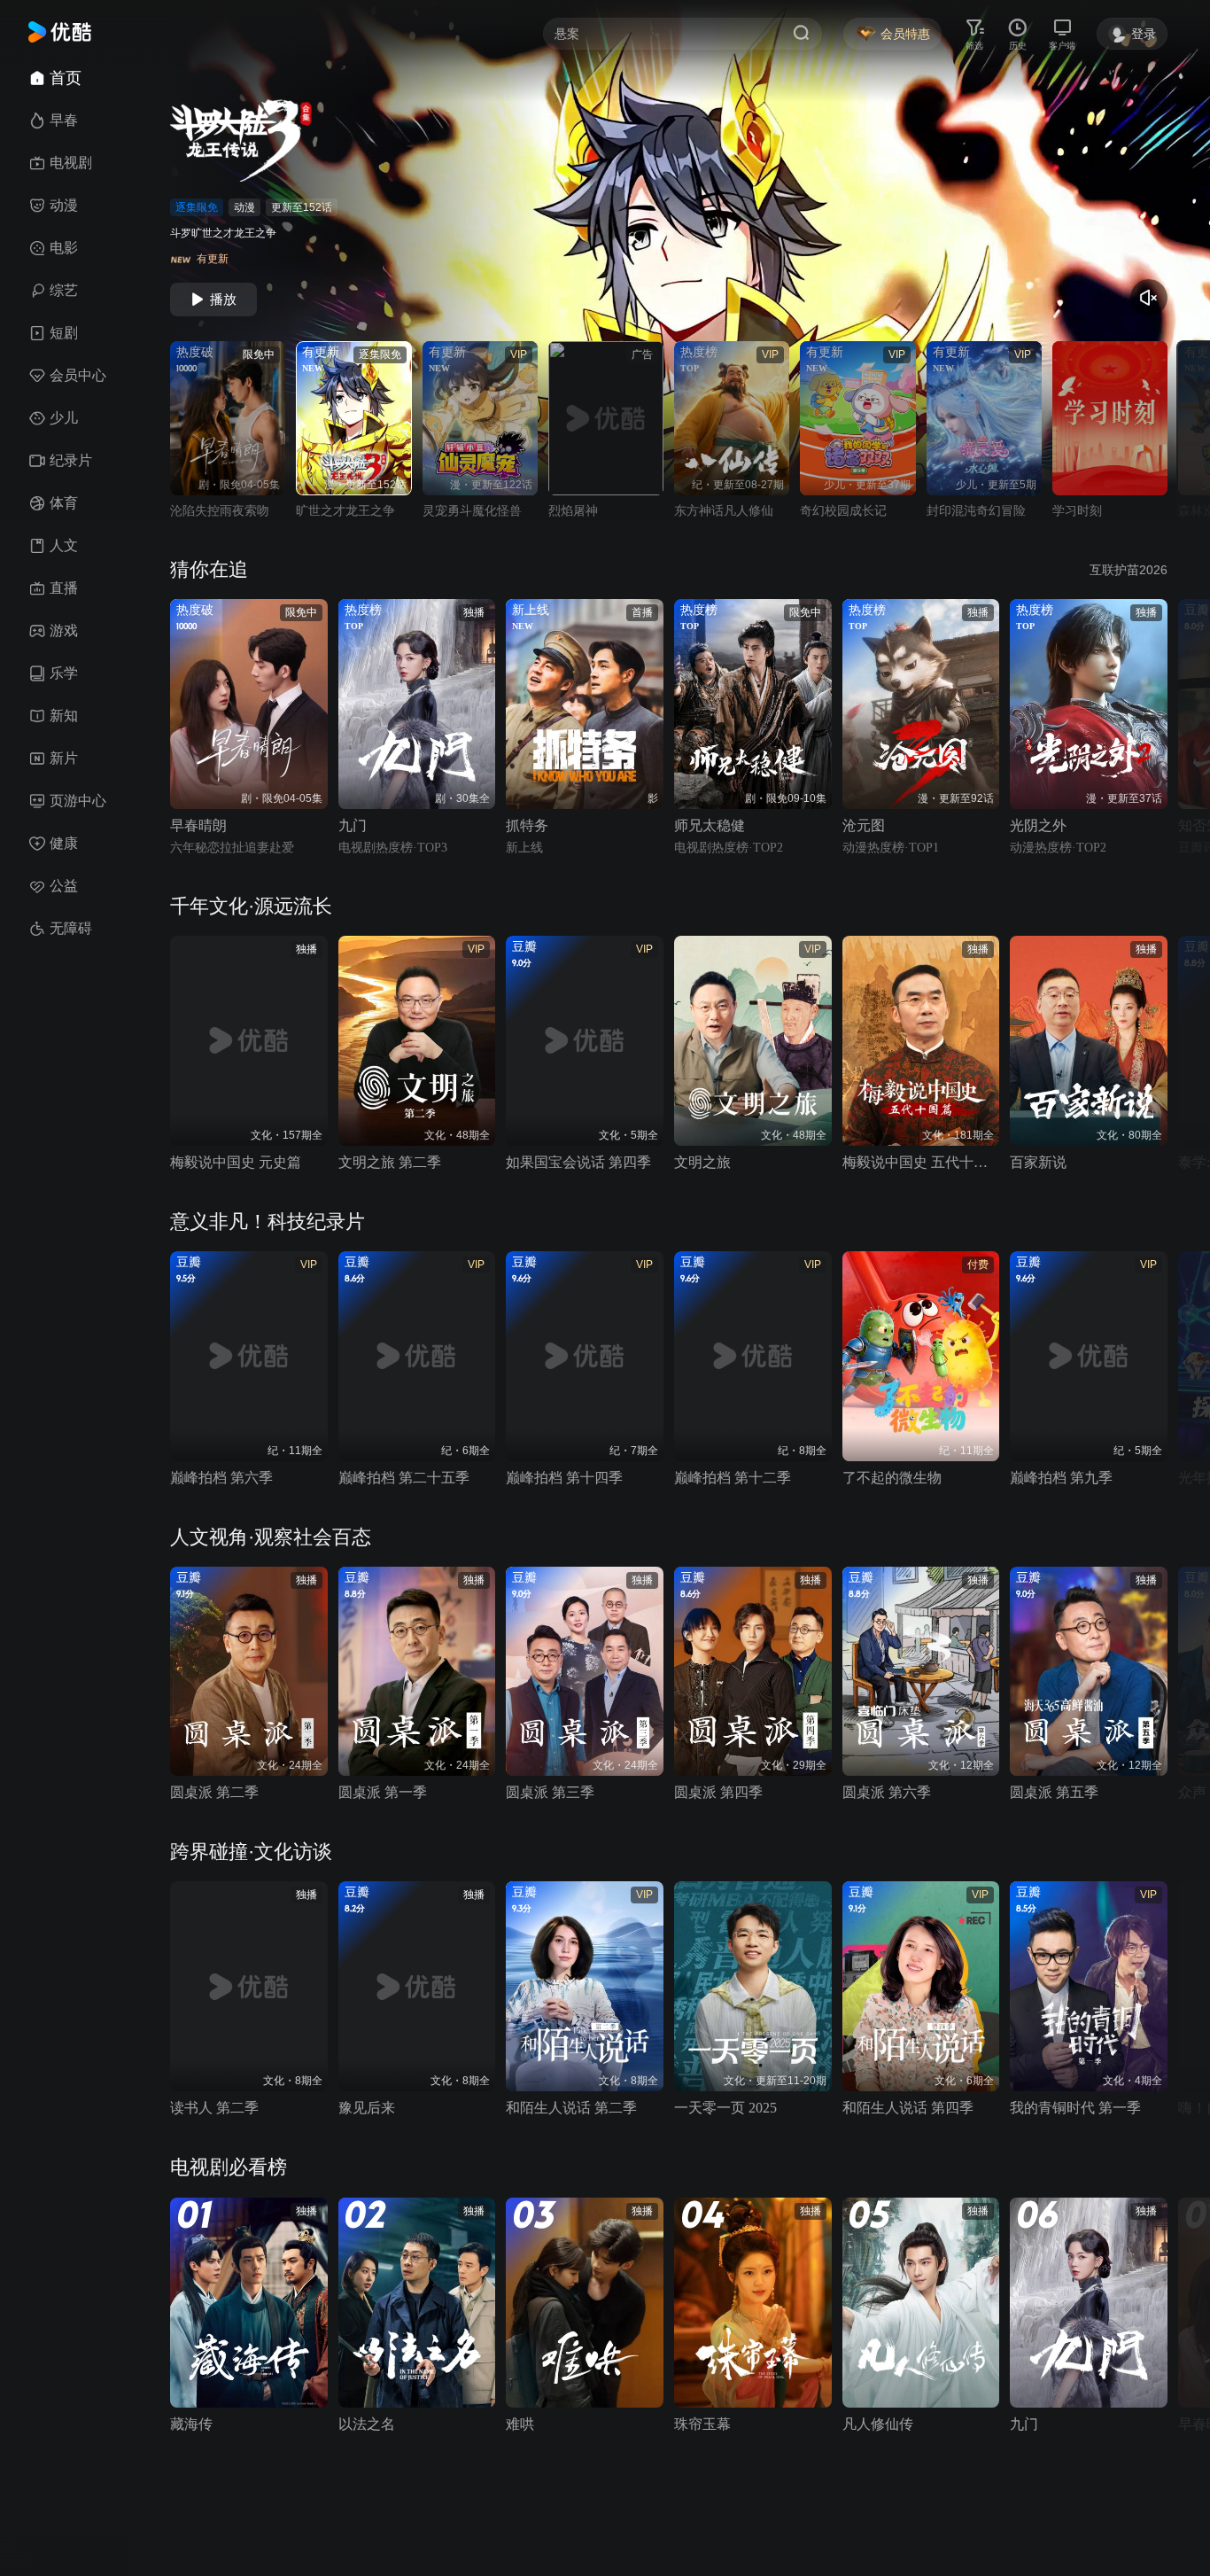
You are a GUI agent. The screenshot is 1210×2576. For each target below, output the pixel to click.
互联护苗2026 (1129, 570)
